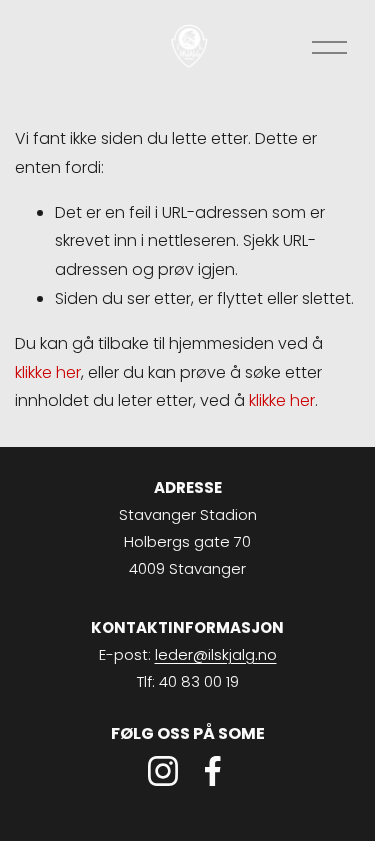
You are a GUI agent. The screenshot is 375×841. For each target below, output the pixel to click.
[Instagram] (163, 771)
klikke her (48, 372)
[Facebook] (213, 771)
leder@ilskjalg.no (216, 654)
